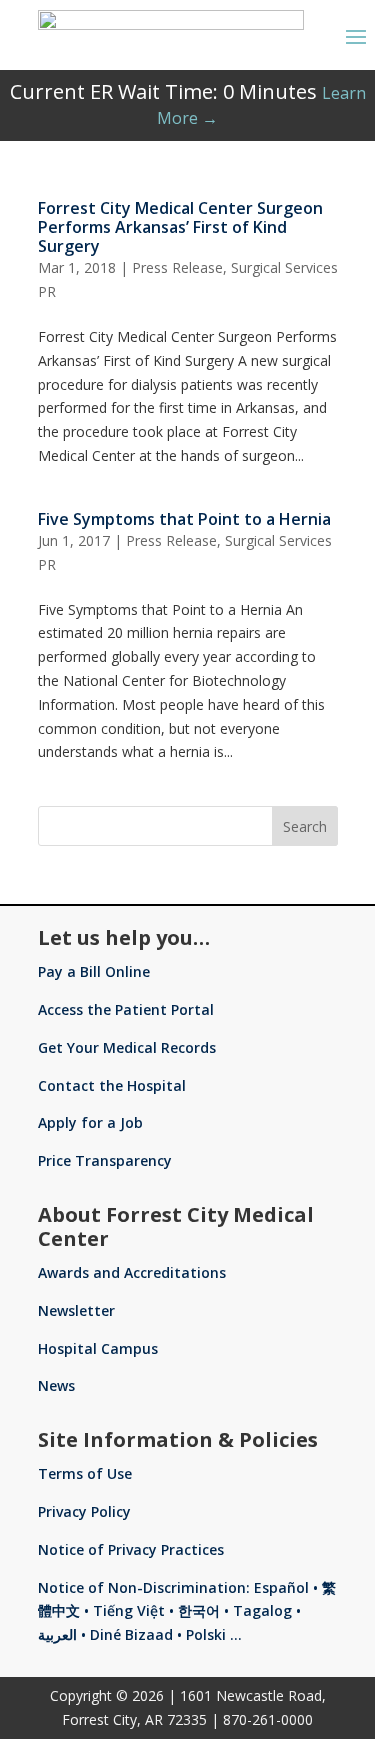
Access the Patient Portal (126, 1009)
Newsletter (76, 1310)
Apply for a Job (90, 1122)
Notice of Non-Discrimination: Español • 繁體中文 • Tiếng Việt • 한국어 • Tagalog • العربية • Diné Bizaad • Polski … (187, 1611)
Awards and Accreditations (132, 1272)
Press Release (177, 267)
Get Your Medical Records (127, 1047)
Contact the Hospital (112, 1085)
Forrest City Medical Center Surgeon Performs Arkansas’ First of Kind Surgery (180, 227)
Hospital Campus (98, 1348)
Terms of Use (85, 1473)
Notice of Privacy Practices (131, 1549)
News (56, 1385)
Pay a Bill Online (94, 971)
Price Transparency (105, 1160)
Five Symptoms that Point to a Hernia (184, 519)
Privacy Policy (84, 1511)
